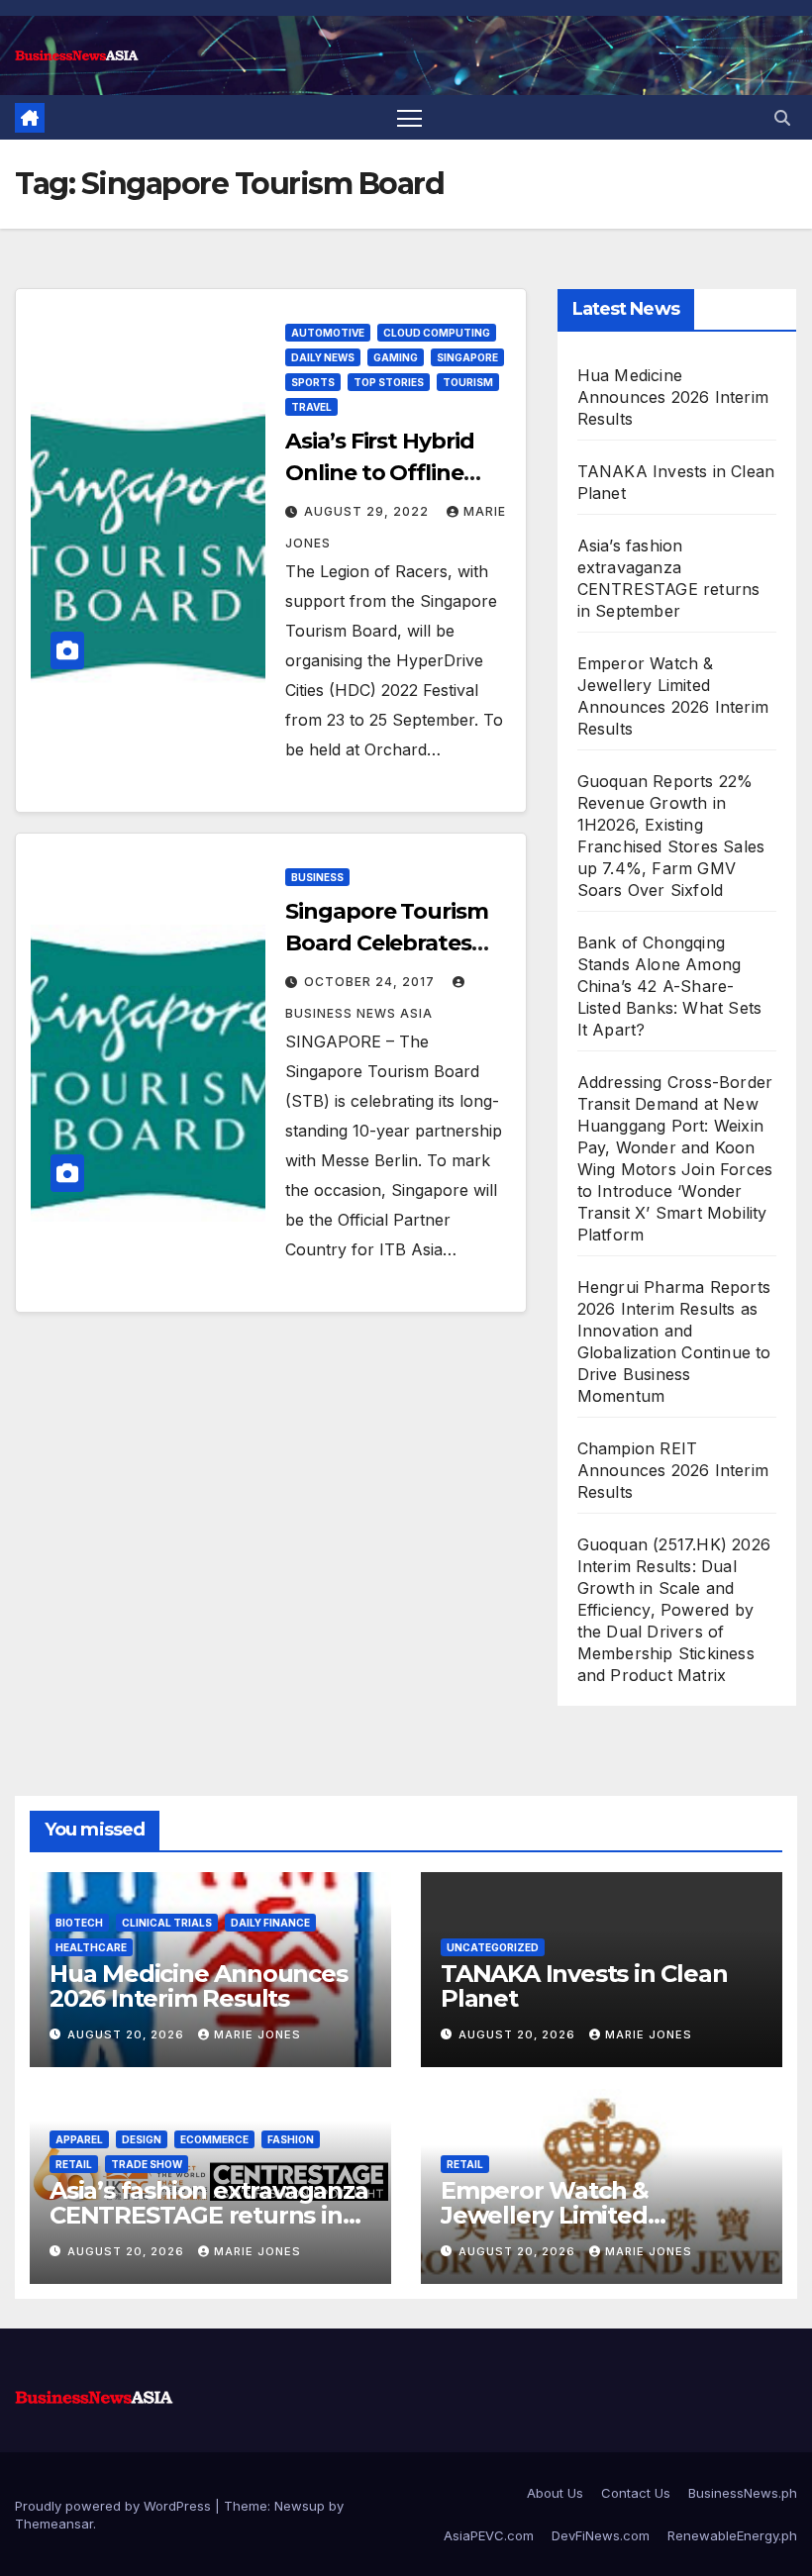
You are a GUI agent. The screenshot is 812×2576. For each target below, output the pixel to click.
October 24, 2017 (371, 982)
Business (317, 877)
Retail (74, 2164)
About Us (555, 2493)
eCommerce (214, 2139)
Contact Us (636, 2493)
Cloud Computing (437, 333)
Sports (313, 382)
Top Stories (389, 382)
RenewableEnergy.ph (732, 2535)
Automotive (328, 333)
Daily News (323, 357)
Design (142, 2139)
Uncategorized (493, 1947)
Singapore (467, 357)
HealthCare (91, 1947)
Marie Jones (257, 2034)
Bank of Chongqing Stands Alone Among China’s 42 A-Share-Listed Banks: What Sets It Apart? (670, 986)
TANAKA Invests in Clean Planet (584, 1986)
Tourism (468, 382)
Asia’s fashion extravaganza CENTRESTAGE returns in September (209, 2215)
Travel (311, 407)
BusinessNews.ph (743, 2493)
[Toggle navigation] (409, 117)
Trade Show (147, 2164)
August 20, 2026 (128, 2034)
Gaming (396, 357)
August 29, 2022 (368, 511)
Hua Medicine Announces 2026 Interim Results (673, 397)
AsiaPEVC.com (489, 2535)
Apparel (79, 2139)
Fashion (291, 2139)
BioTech (79, 1923)
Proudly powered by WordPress (115, 2506)
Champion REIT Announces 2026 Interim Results (673, 1470)
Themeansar (54, 2524)
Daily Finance (270, 1923)
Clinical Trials (167, 1923)
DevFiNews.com (601, 2535)
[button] (782, 118)
